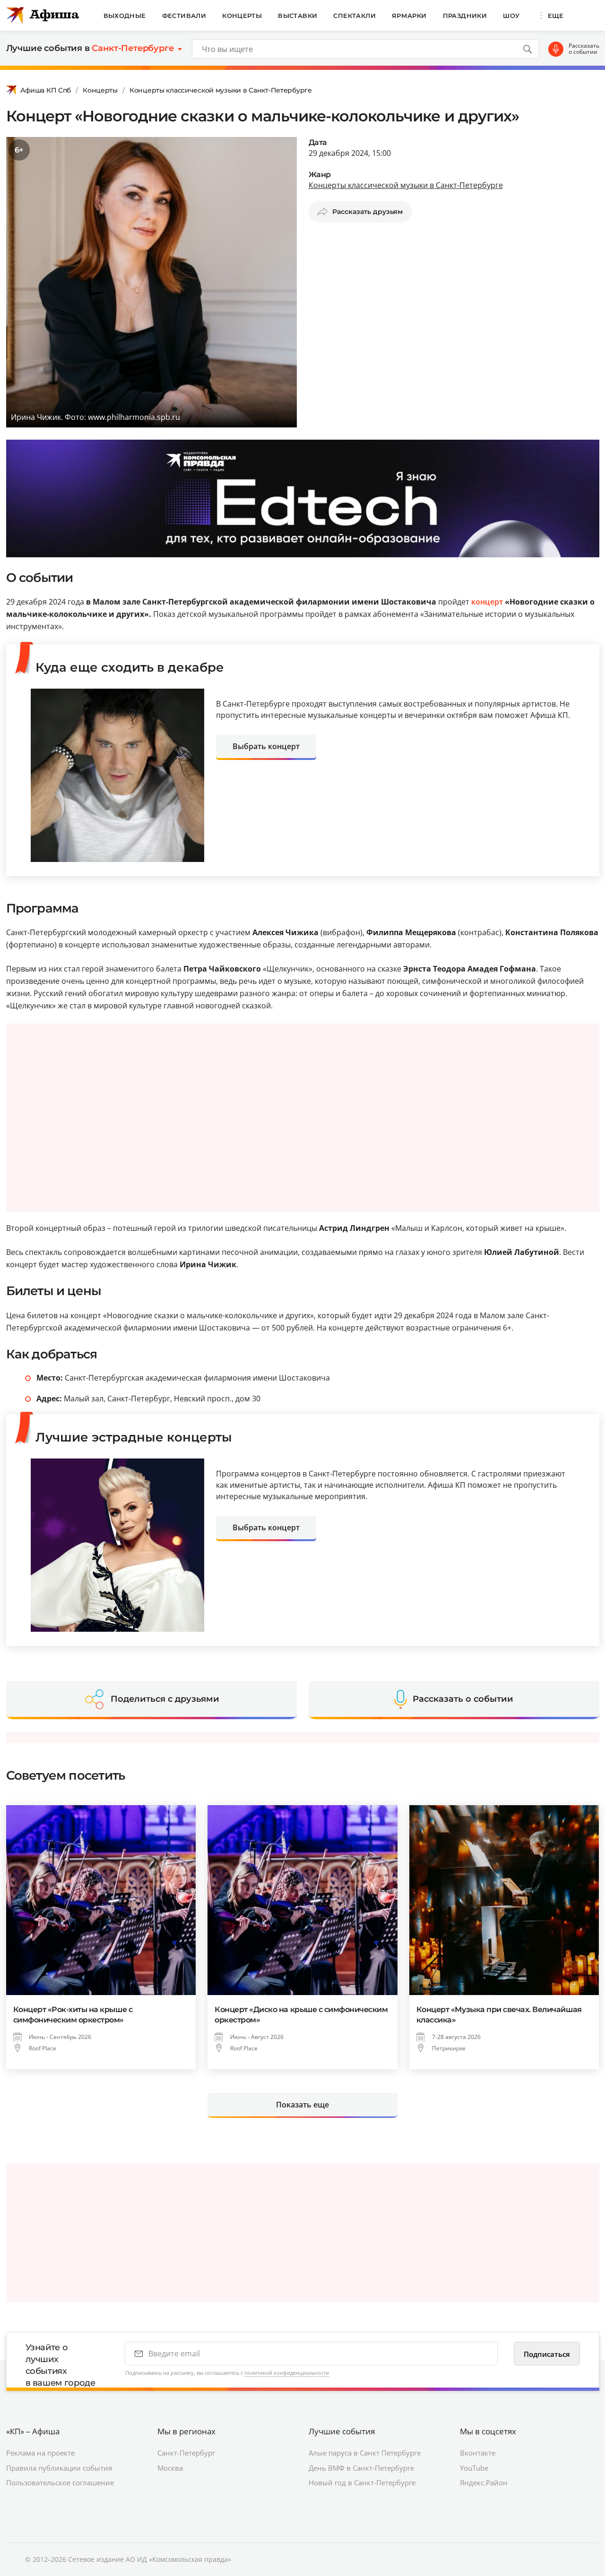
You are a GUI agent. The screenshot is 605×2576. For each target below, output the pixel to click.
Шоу (511, 16)
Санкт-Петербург (186, 2453)
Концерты (242, 16)
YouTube (474, 2468)
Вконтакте (478, 2453)
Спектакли (354, 16)
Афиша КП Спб (46, 90)
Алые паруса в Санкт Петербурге (365, 2453)
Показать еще (302, 2105)
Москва (170, 2468)
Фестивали (184, 16)
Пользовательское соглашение (60, 2482)
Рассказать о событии (584, 49)
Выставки (298, 16)
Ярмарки (409, 16)
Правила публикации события (59, 2468)
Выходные (125, 16)
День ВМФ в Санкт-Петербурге (361, 2468)
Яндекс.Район (484, 2482)
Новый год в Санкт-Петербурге (362, 2482)
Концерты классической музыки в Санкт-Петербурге (221, 90)
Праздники (465, 16)
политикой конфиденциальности (287, 2373)
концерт (487, 602)
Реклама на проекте (40, 2453)
